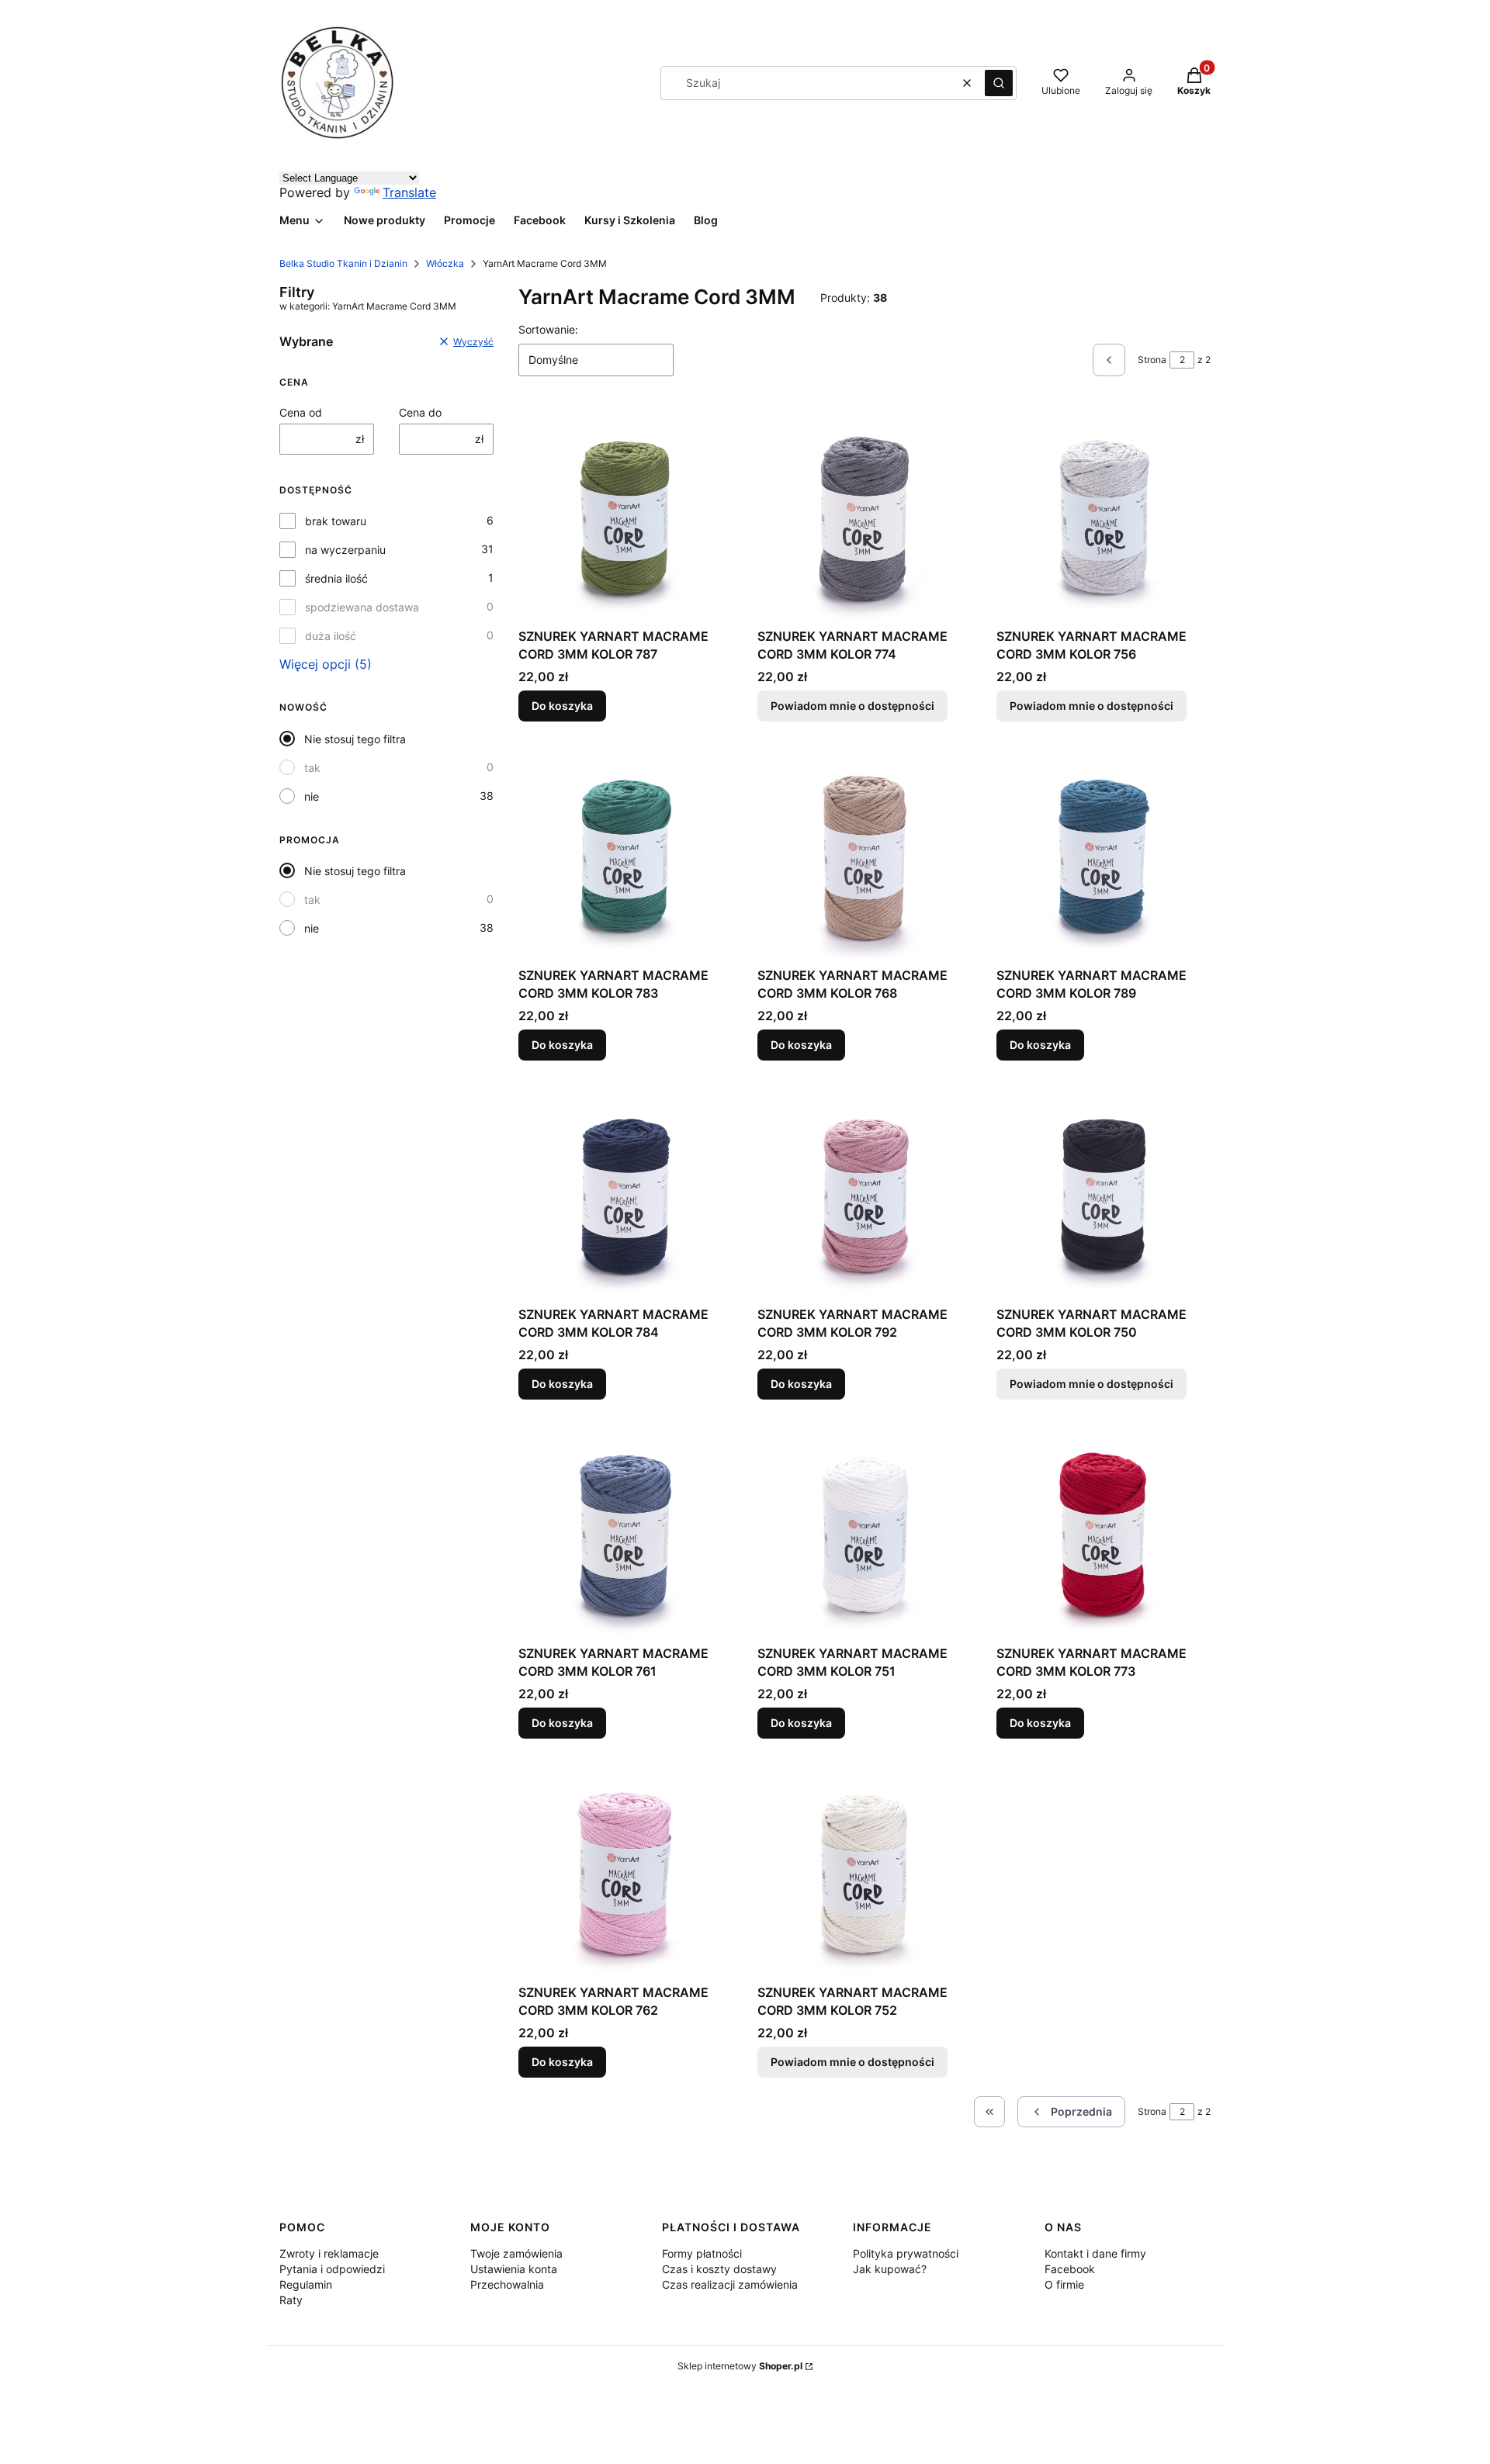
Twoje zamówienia (516, 2253)
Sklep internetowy (740, 2366)
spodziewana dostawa (362, 607)
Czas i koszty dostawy (719, 2269)
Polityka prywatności (906, 2253)
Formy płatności (702, 2253)
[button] (999, 83)
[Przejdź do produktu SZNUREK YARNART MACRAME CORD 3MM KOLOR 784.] (625, 1192)
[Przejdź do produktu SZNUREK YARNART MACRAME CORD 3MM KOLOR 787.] (625, 514)
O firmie (1064, 2284)
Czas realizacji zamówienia (730, 2284)
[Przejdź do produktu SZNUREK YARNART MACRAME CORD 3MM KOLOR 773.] (1104, 1531)
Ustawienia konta (514, 2269)
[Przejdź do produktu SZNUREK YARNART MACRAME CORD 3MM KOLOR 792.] (865, 1192)
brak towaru (336, 521)
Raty (291, 2300)
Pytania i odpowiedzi (332, 2269)
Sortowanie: (548, 329)
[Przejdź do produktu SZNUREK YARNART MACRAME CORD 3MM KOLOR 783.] (625, 853)
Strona (1152, 360)
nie (312, 796)
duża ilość (331, 636)
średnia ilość (336, 578)
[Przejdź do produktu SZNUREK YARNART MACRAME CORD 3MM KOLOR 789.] (1104, 853)
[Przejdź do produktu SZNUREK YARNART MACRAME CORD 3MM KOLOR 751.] (865, 1531)
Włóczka (445, 263)
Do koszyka (562, 706)
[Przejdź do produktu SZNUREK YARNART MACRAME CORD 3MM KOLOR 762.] (625, 1870)
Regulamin (306, 2284)
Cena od (301, 412)
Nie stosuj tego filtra (355, 739)
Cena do (420, 412)
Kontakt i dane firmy (1095, 2253)
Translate (409, 192)
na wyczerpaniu (345, 550)
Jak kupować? (890, 2269)
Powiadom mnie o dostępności (852, 706)
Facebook (1070, 2269)
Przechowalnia (507, 2284)
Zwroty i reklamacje (329, 2253)
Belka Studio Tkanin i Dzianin (343, 263)
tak (312, 768)
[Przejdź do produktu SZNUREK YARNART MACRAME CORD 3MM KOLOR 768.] (865, 853)
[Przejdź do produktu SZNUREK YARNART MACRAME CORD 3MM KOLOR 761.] (625, 1531)
